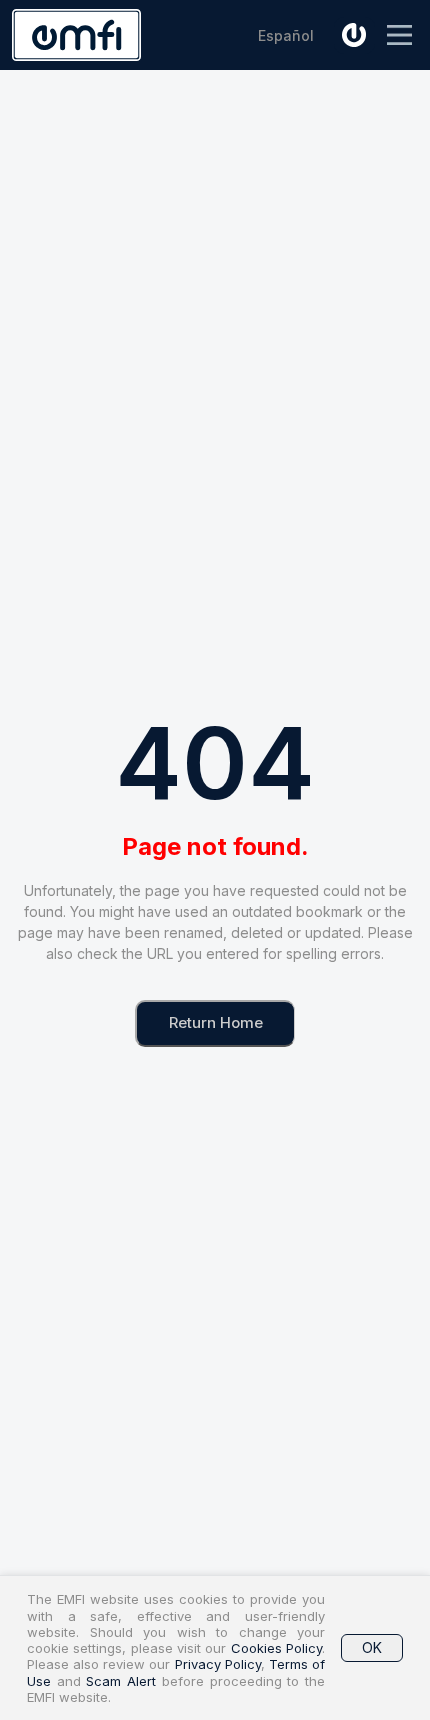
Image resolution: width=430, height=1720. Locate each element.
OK (372, 1647)
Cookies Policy (276, 1648)
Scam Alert (121, 1681)
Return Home (216, 1022)
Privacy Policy (218, 1664)
